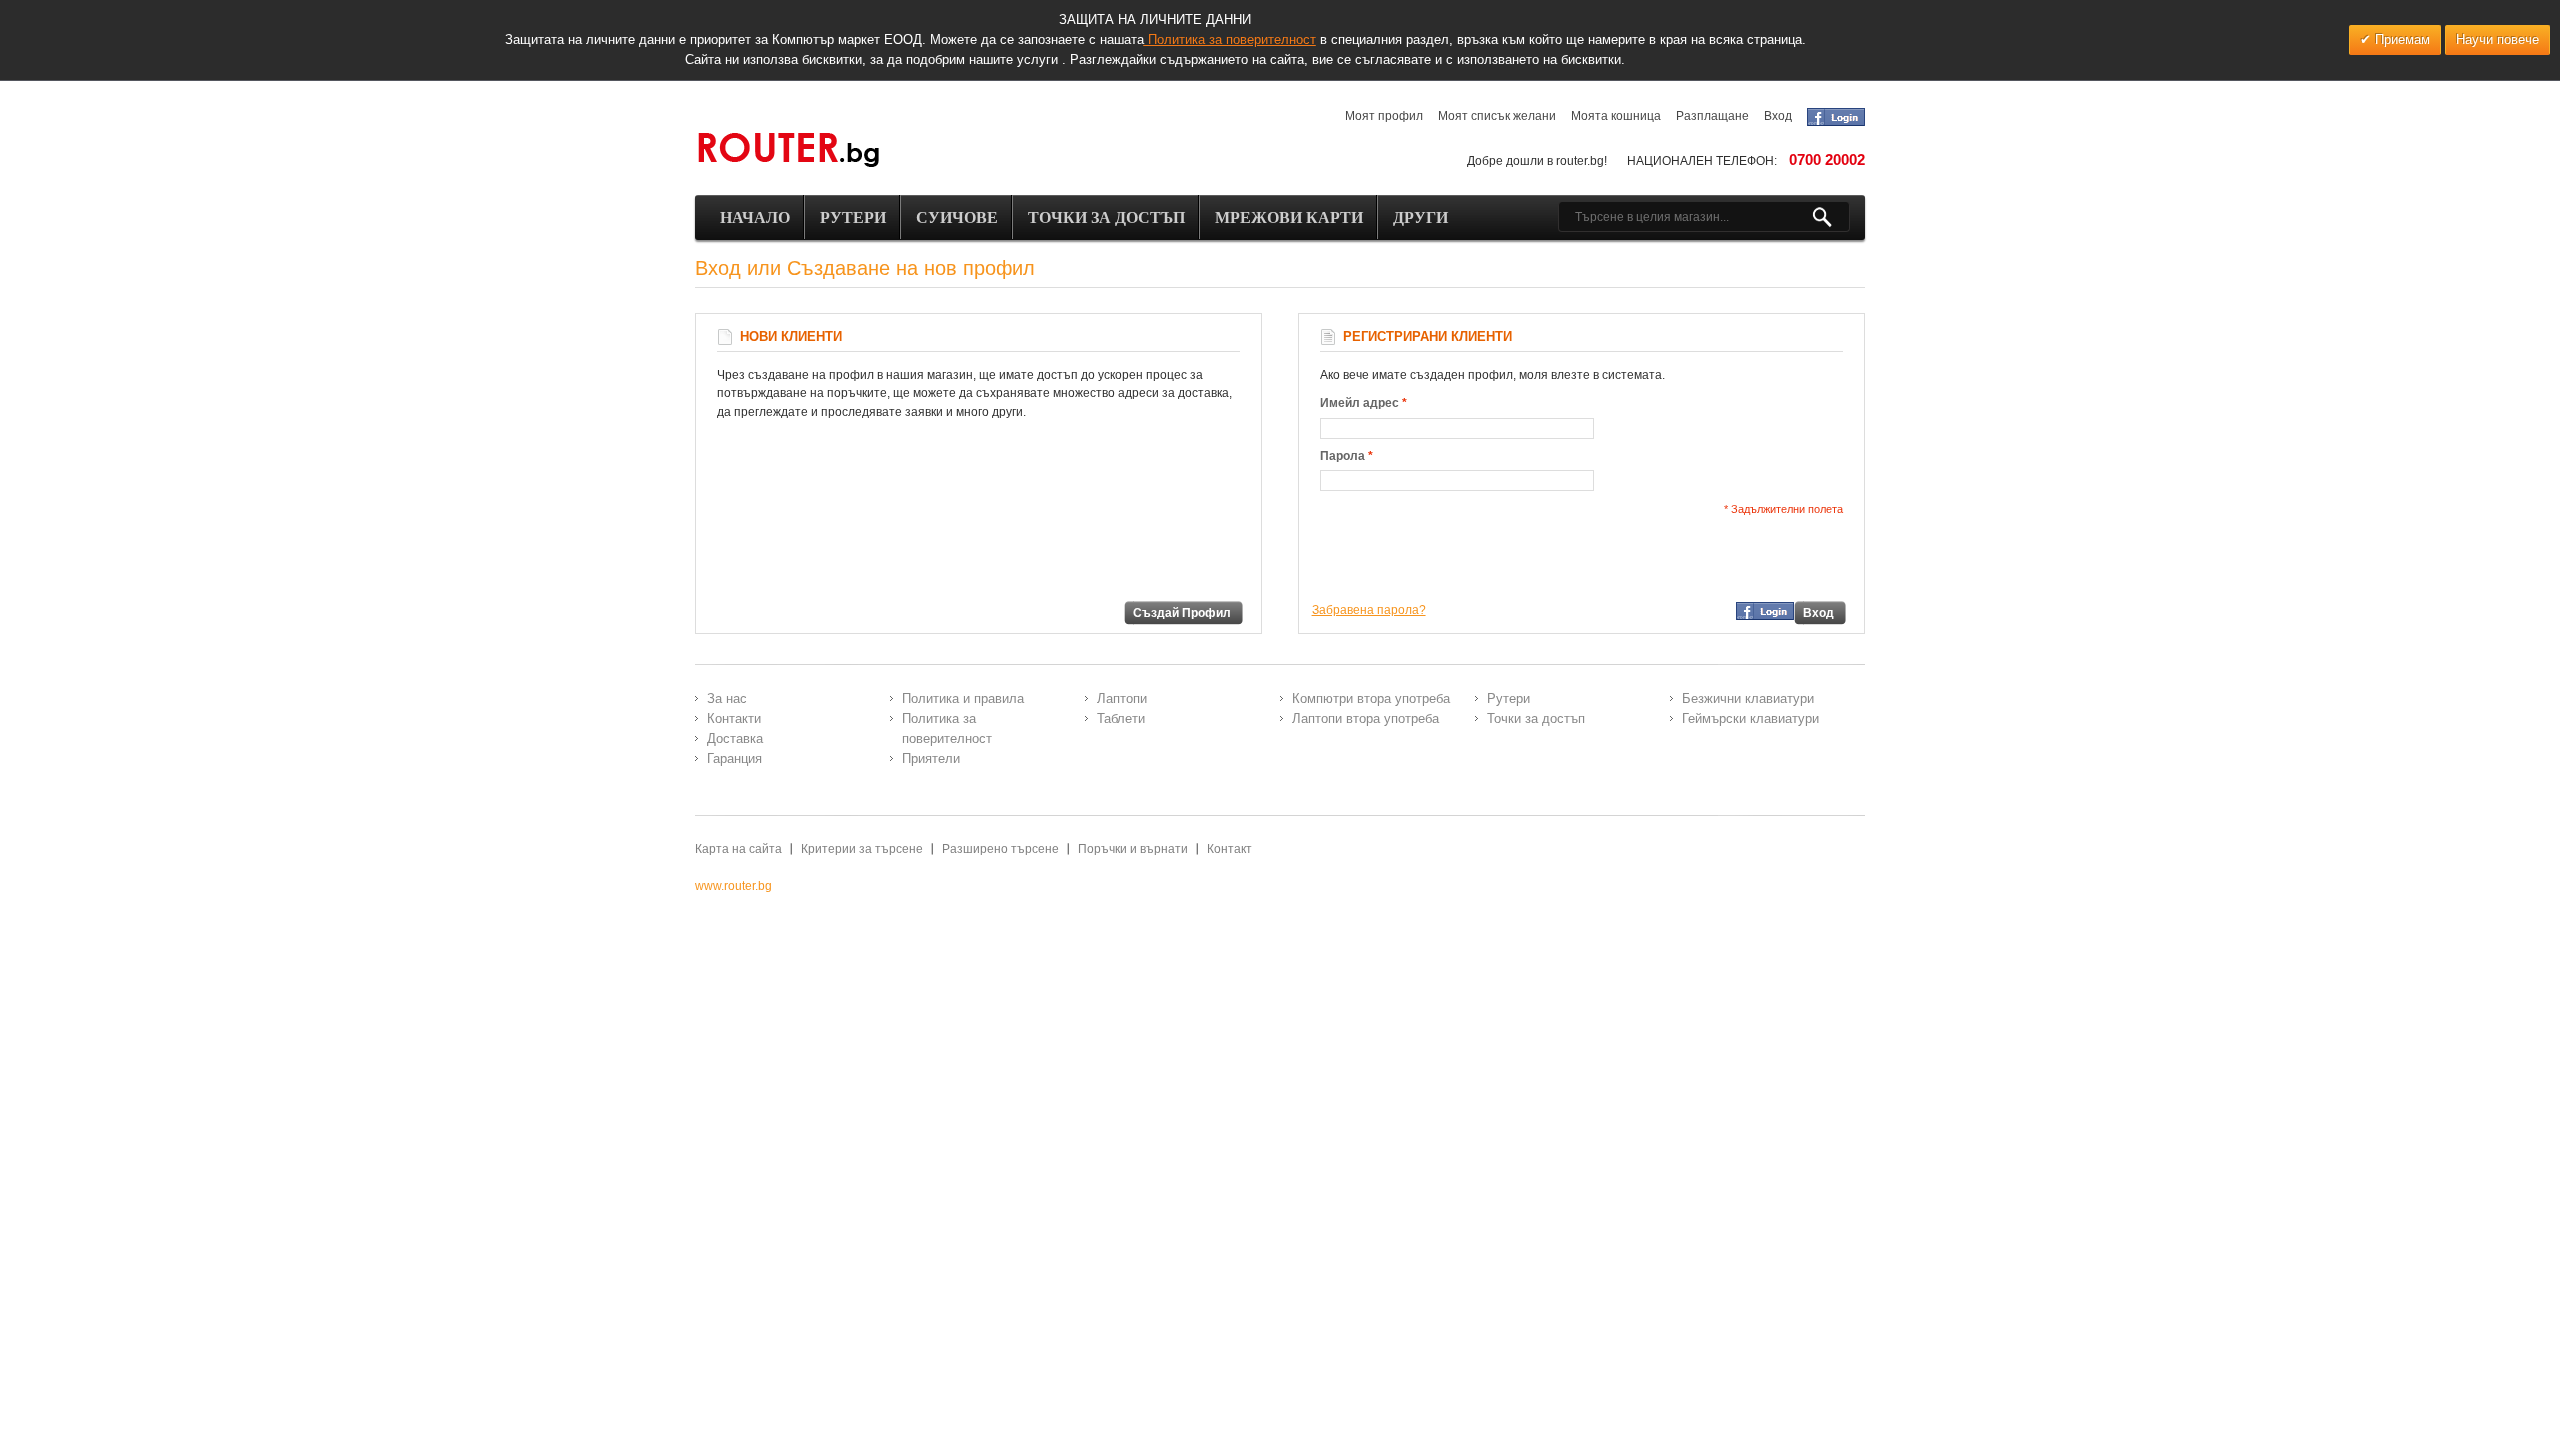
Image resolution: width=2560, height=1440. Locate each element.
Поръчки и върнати (1133, 849)
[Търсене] (1830, 217)
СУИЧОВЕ (957, 217)
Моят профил (1384, 116)
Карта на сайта (738, 849)
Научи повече (2497, 39)
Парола (1342, 456)
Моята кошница (1616, 116)
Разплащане (1712, 116)
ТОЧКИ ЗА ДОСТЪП (1106, 217)
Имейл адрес (1359, 403)
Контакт (1229, 849)
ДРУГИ (1420, 217)
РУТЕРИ (853, 217)
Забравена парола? (1369, 610)
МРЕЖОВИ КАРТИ (1289, 217)
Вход (1778, 116)
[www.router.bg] (788, 151)
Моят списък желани (1497, 116)
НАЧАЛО (755, 217)
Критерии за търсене (862, 849)
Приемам (2400, 39)
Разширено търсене (1000, 849)
